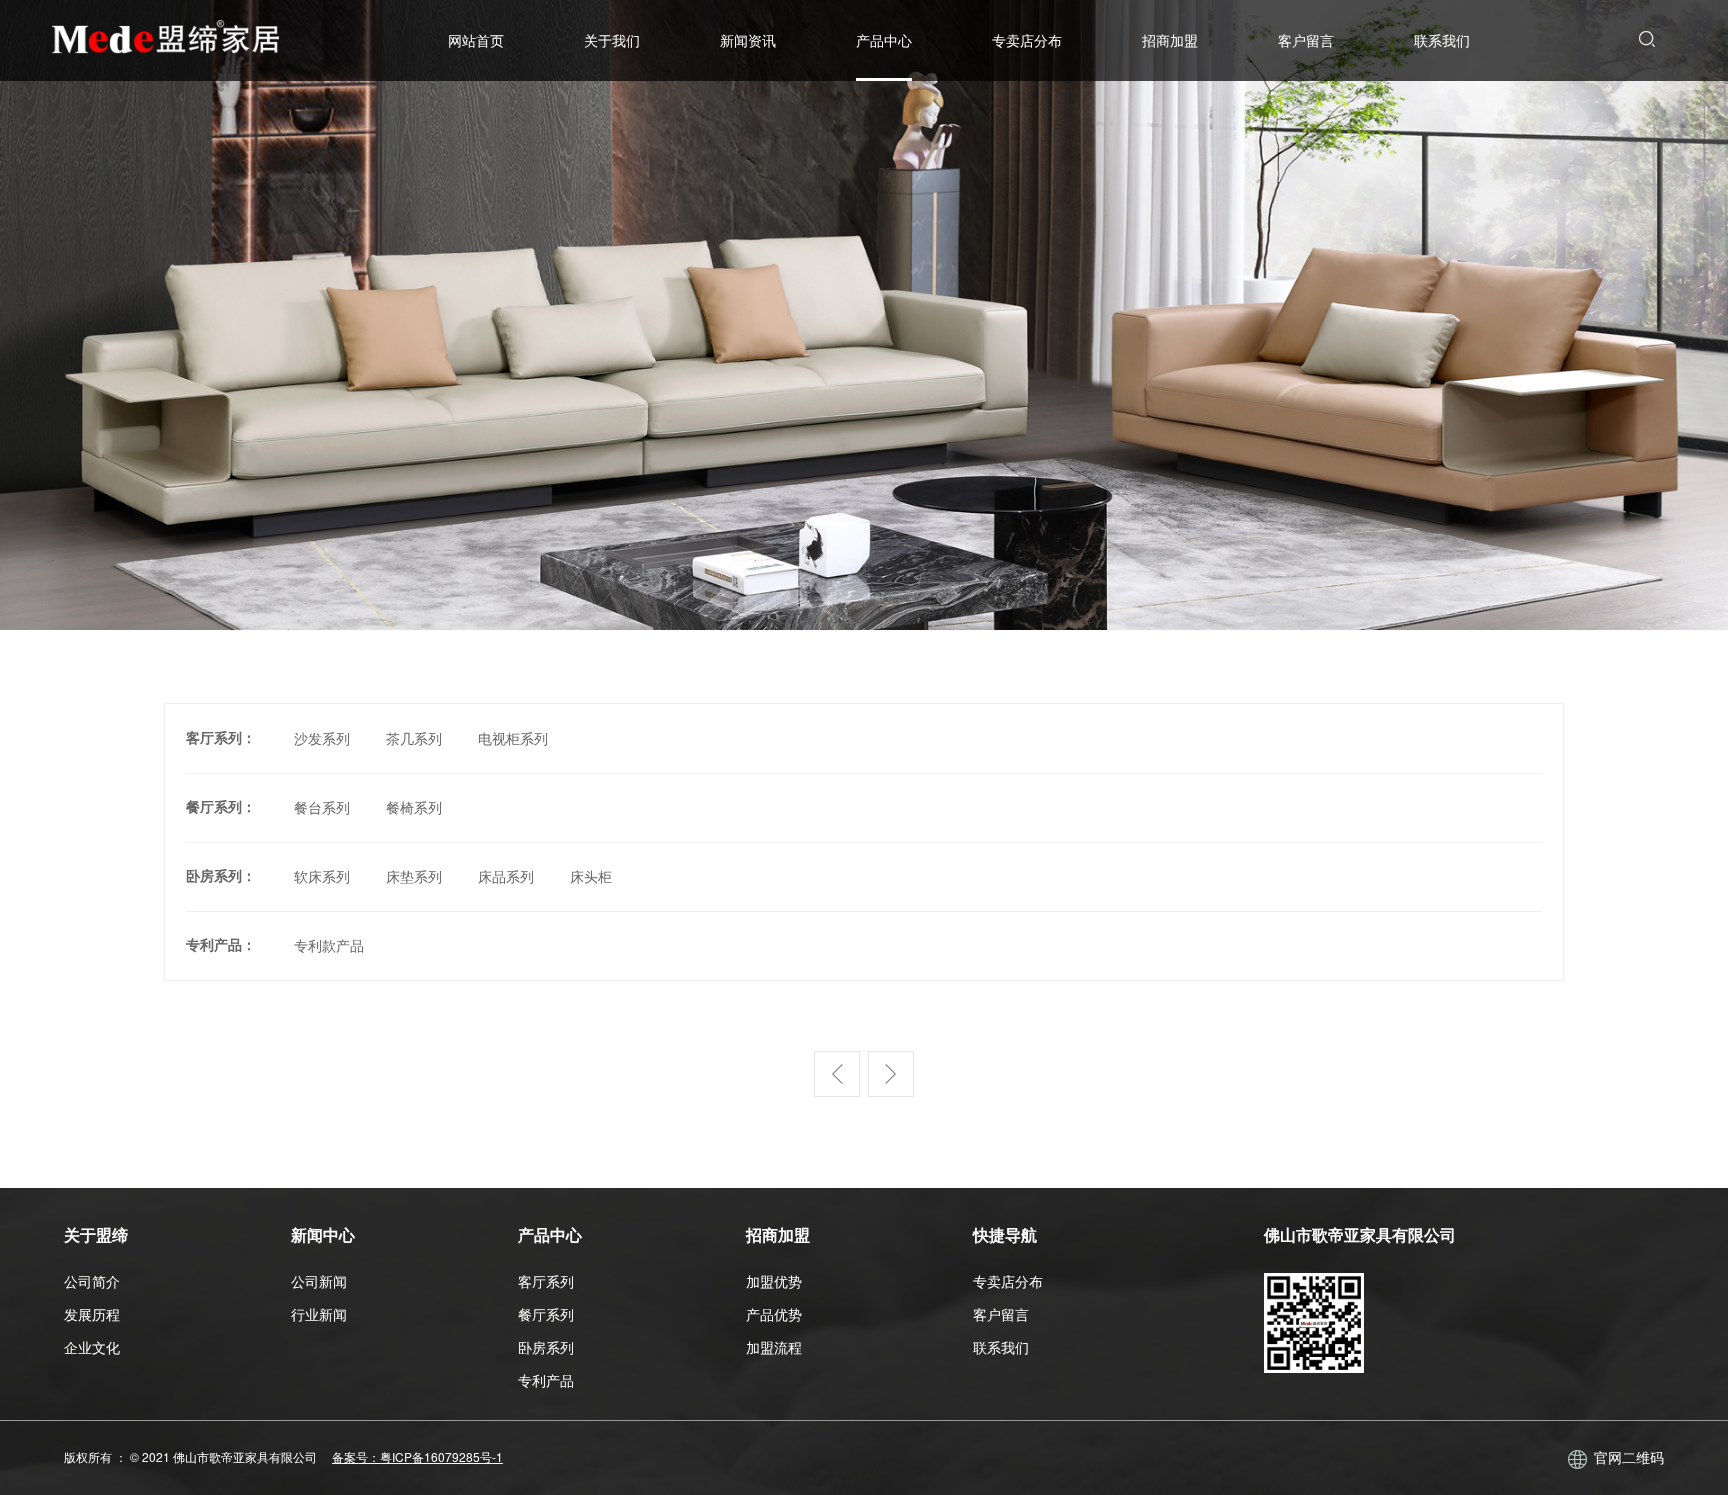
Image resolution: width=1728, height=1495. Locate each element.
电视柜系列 (513, 738)
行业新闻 (319, 1314)
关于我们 (612, 40)
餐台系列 (322, 807)
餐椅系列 (414, 807)
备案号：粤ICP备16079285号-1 (417, 1456)
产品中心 (884, 40)
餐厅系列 (546, 1314)
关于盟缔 (96, 1234)
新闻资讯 (748, 40)
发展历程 (92, 1314)
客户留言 (1306, 40)
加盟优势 (774, 1281)
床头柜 (591, 876)
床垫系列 (414, 876)
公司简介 (92, 1281)
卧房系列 (546, 1347)
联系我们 (1442, 40)
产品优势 (774, 1314)
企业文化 (92, 1347)
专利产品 (546, 1380)
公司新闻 (319, 1281)
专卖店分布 (1027, 40)
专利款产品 (329, 945)
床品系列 (506, 876)
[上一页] (837, 1090)
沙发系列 (322, 738)
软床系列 (322, 876)
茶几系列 (414, 738)
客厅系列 (546, 1281)
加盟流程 (774, 1347)
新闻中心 (323, 1234)
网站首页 (476, 40)
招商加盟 (1170, 40)
